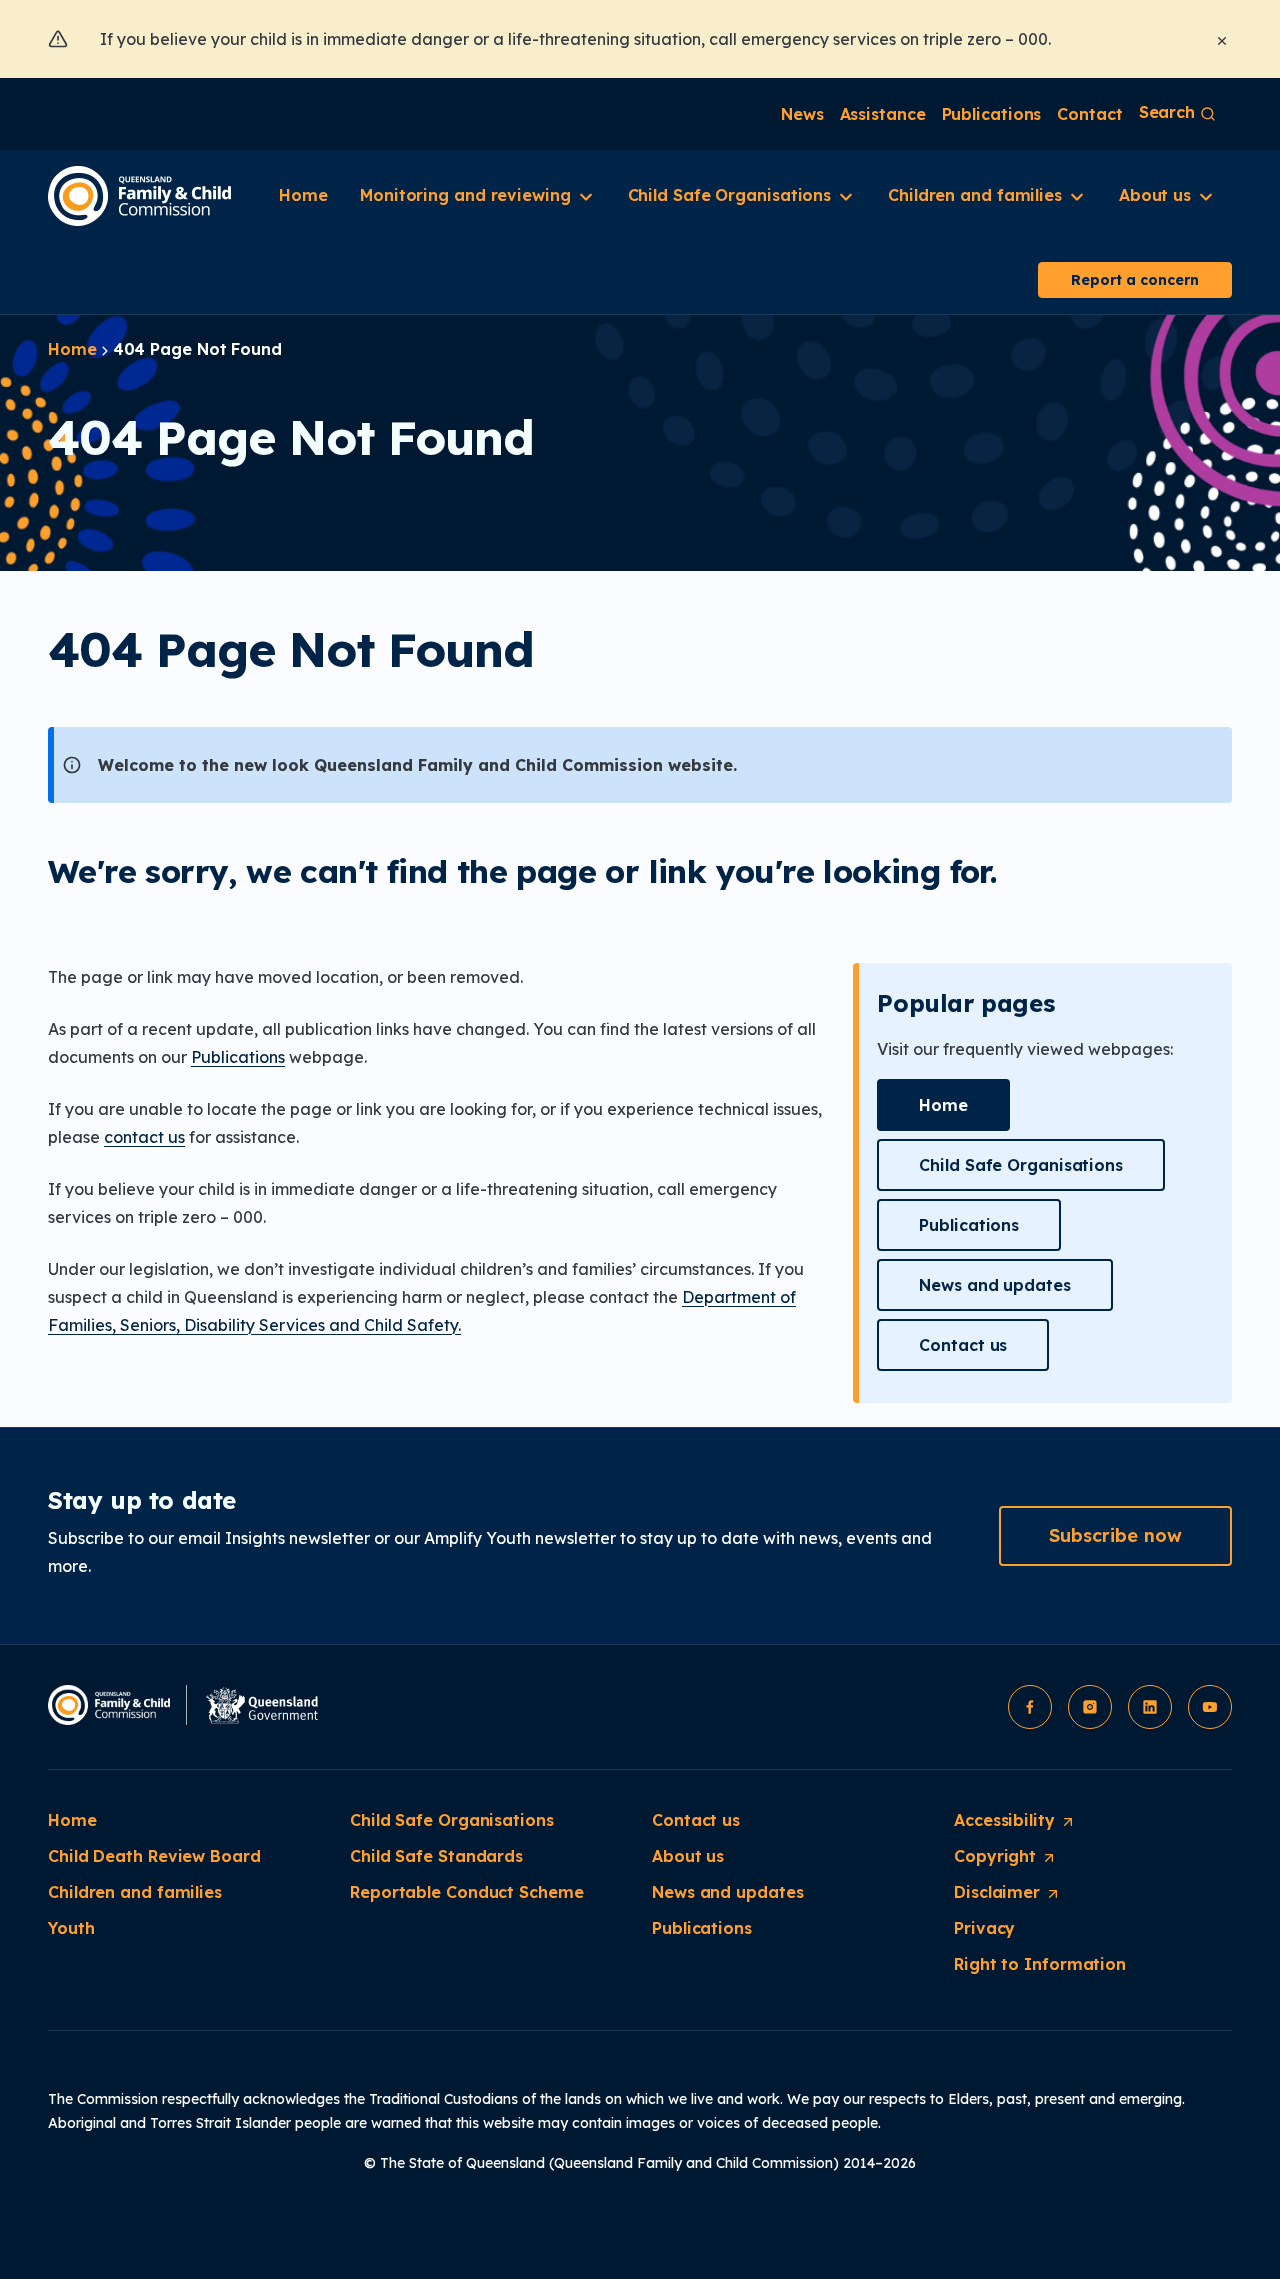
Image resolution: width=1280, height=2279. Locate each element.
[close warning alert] (1222, 39)
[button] (943, 1105)
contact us (144, 1137)
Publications (238, 1057)
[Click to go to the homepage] (139, 196)
